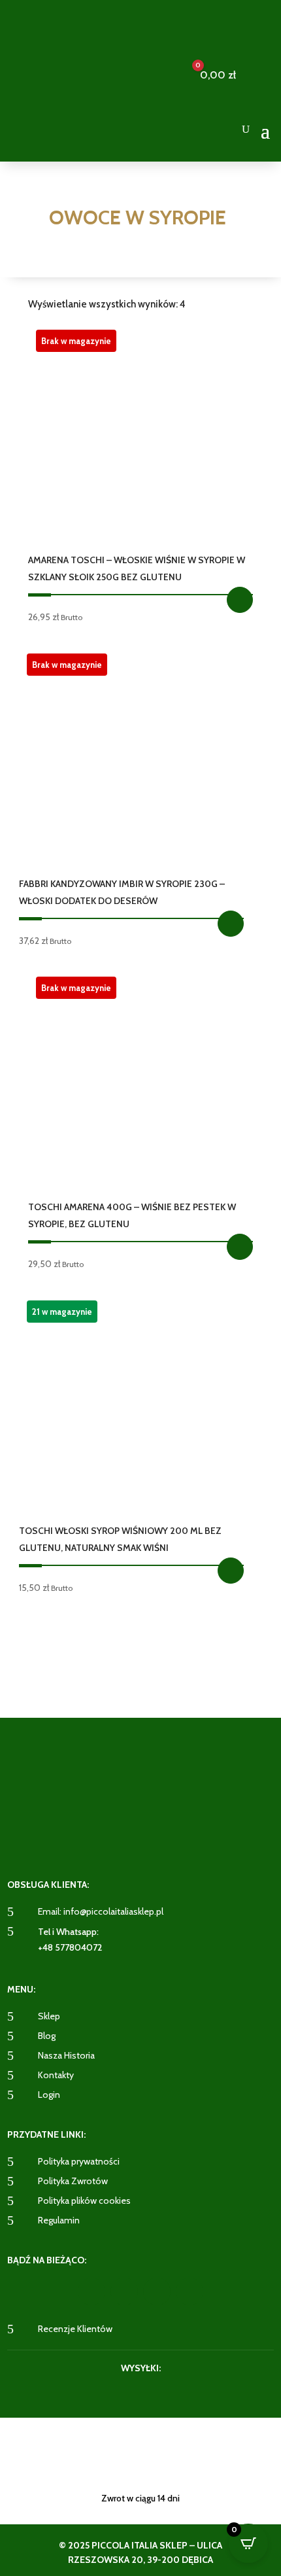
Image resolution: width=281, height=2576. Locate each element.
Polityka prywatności (79, 2161)
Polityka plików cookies (84, 2201)
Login (49, 2095)
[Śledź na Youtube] (157, 2291)
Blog (47, 2036)
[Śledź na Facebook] (91, 2291)
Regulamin (59, 2220)
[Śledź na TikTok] (190, 2291)
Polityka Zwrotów (73, 2181)
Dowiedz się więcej (240, 600)
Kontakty (56, 2075)
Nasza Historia (66, 2055)
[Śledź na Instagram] (124, 2291)
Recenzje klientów (75, 2329)
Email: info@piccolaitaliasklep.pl (101, 1911)
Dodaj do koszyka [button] (231, 1571)
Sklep (49, 2016)
